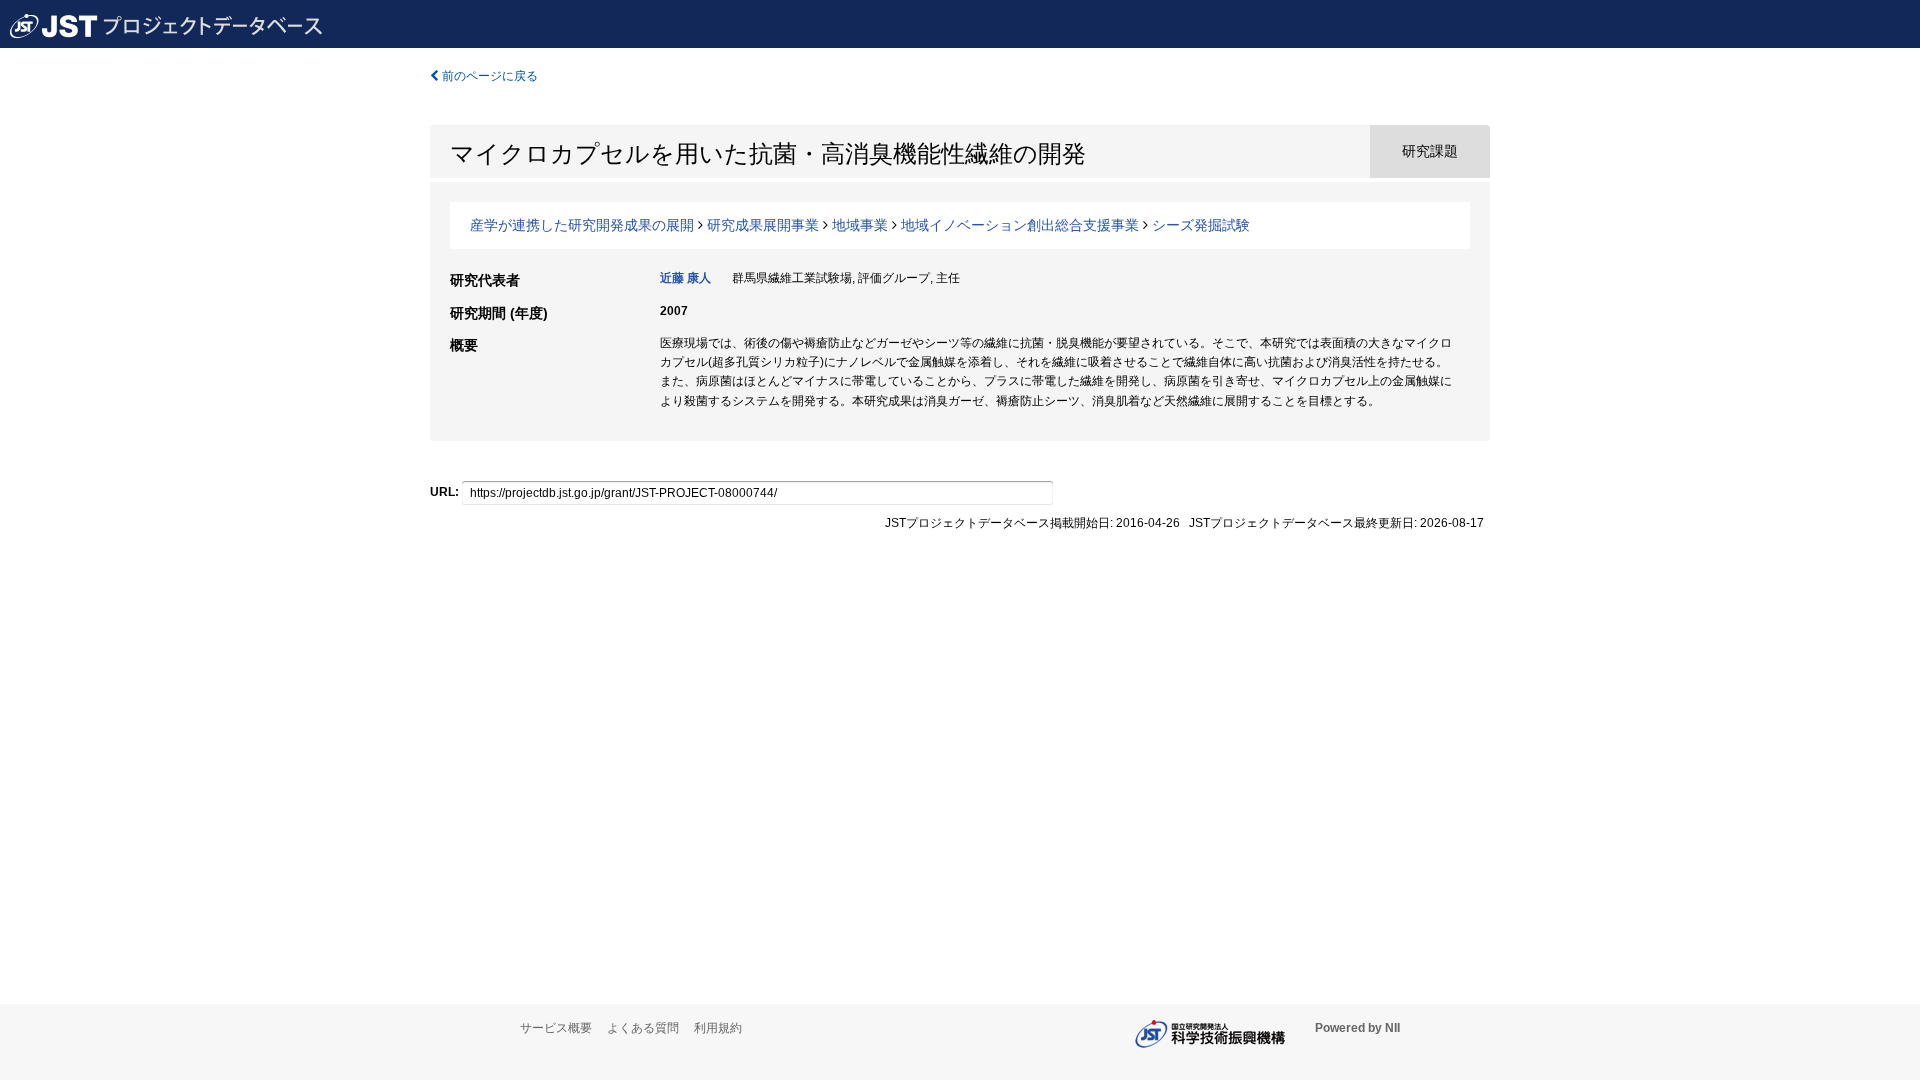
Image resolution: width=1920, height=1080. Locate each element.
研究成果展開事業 (763, 225)
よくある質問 (643, 1028)
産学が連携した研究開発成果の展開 (582, 225)
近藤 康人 (685, 278)
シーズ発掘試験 (1201, 225)
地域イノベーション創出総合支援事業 (1020, 225)
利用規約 (718, 1028)
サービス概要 (556, 1028)
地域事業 (860, 225)
